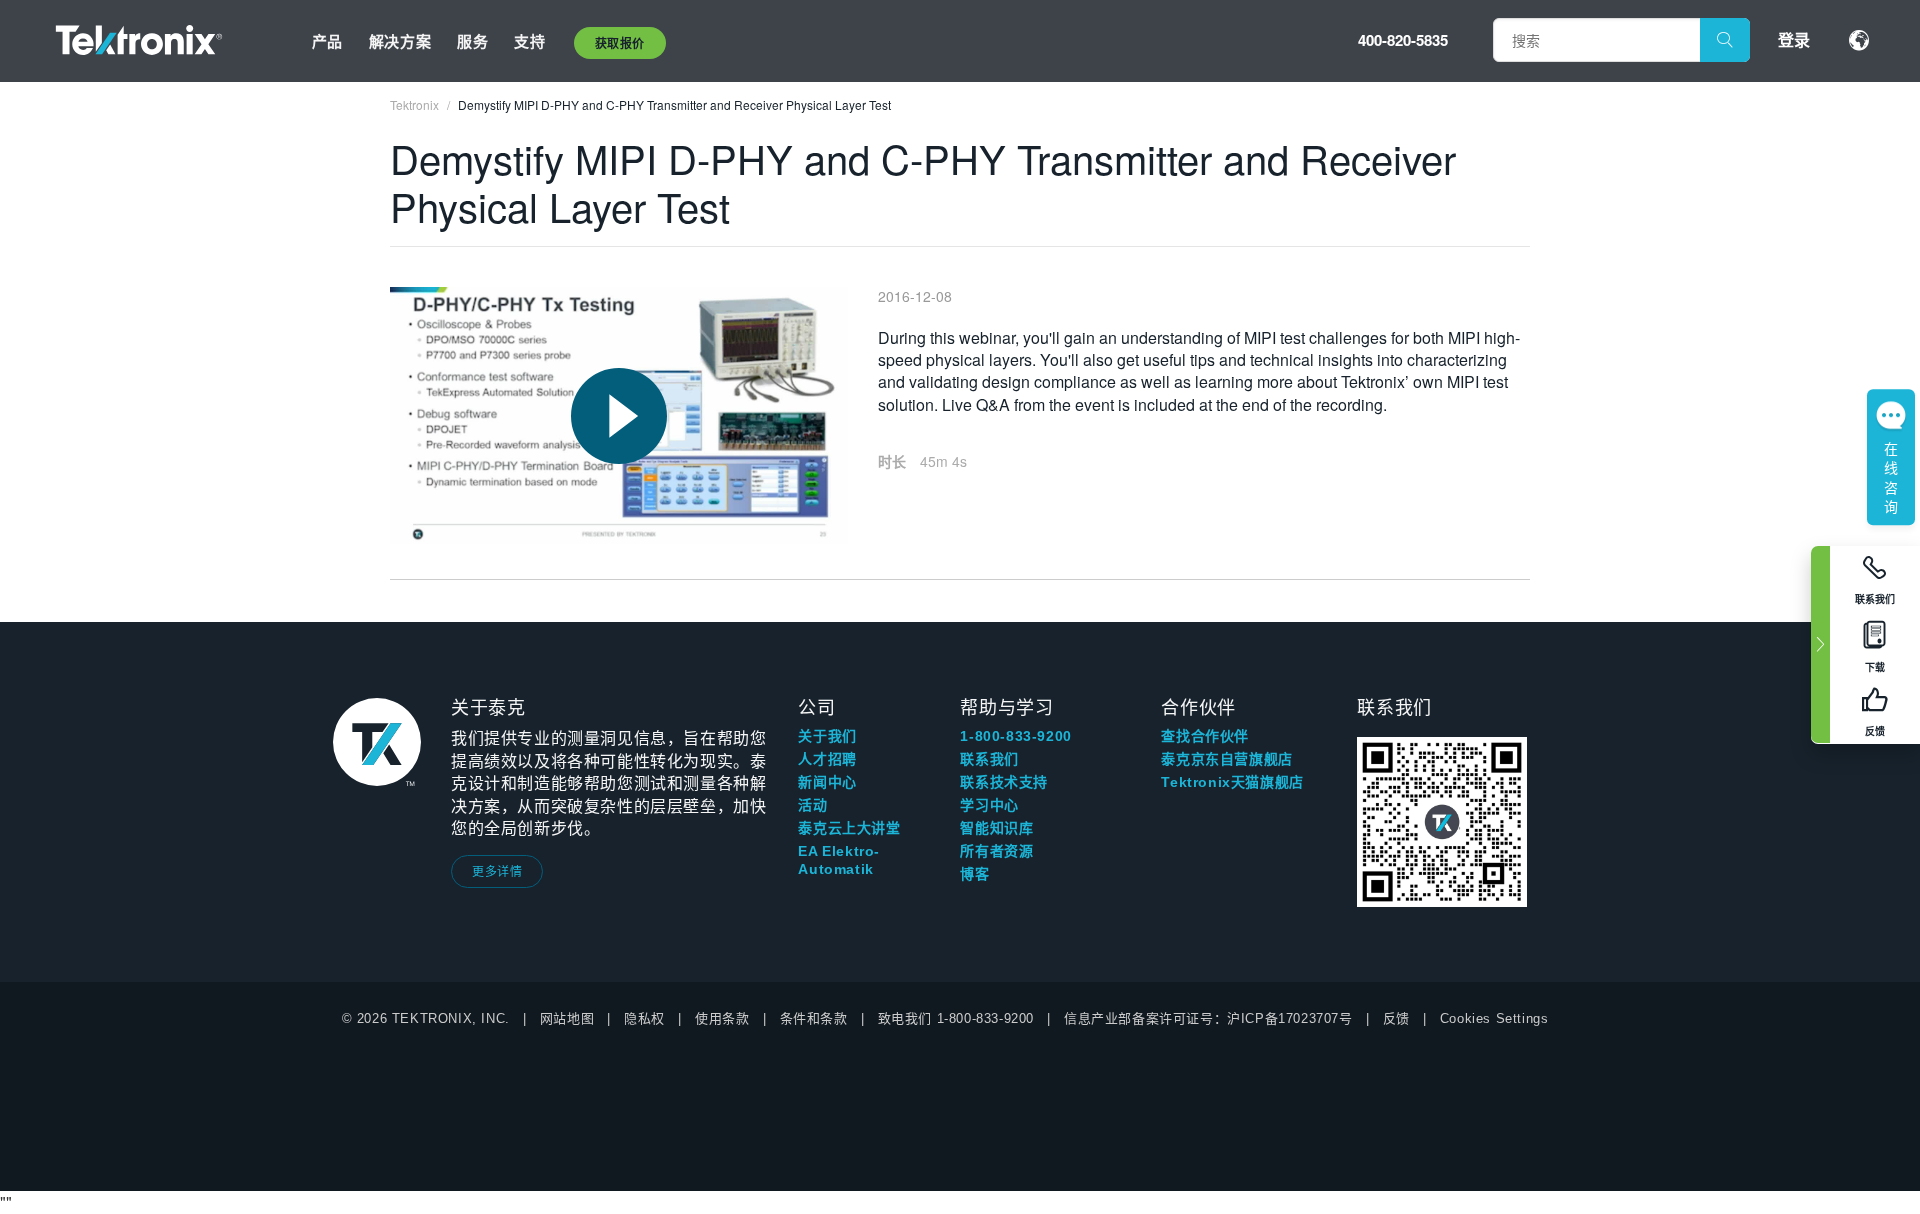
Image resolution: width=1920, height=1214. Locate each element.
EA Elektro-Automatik (839, 860)
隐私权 (644, 1018)
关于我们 (827, 736)
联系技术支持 (1004, 782)
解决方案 (400, 41)
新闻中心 (827, 782)
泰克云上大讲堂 (849, 828)
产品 (327, 41)
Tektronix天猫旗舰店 (1232, 782)
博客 (974, 874)
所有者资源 (996, 851)
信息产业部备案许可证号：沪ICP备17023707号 (1208, 1018)
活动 (812, 805)
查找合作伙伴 (1205, 736)
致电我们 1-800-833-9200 (956, 1018)
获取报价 (620, 43)
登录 (1794, 39)
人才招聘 (827, 759)
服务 (472, 41)
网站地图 (567, 1018)
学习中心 (989, 805)
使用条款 (722, 1018)
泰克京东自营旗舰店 (1226, 759)
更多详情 (497, 870)
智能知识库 (996, 828)
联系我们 (989, 759)
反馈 (1396, 1018)
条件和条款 (814, 1018)
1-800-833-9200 (1015, 736)
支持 (529, 41)
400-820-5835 (1403, 40)
